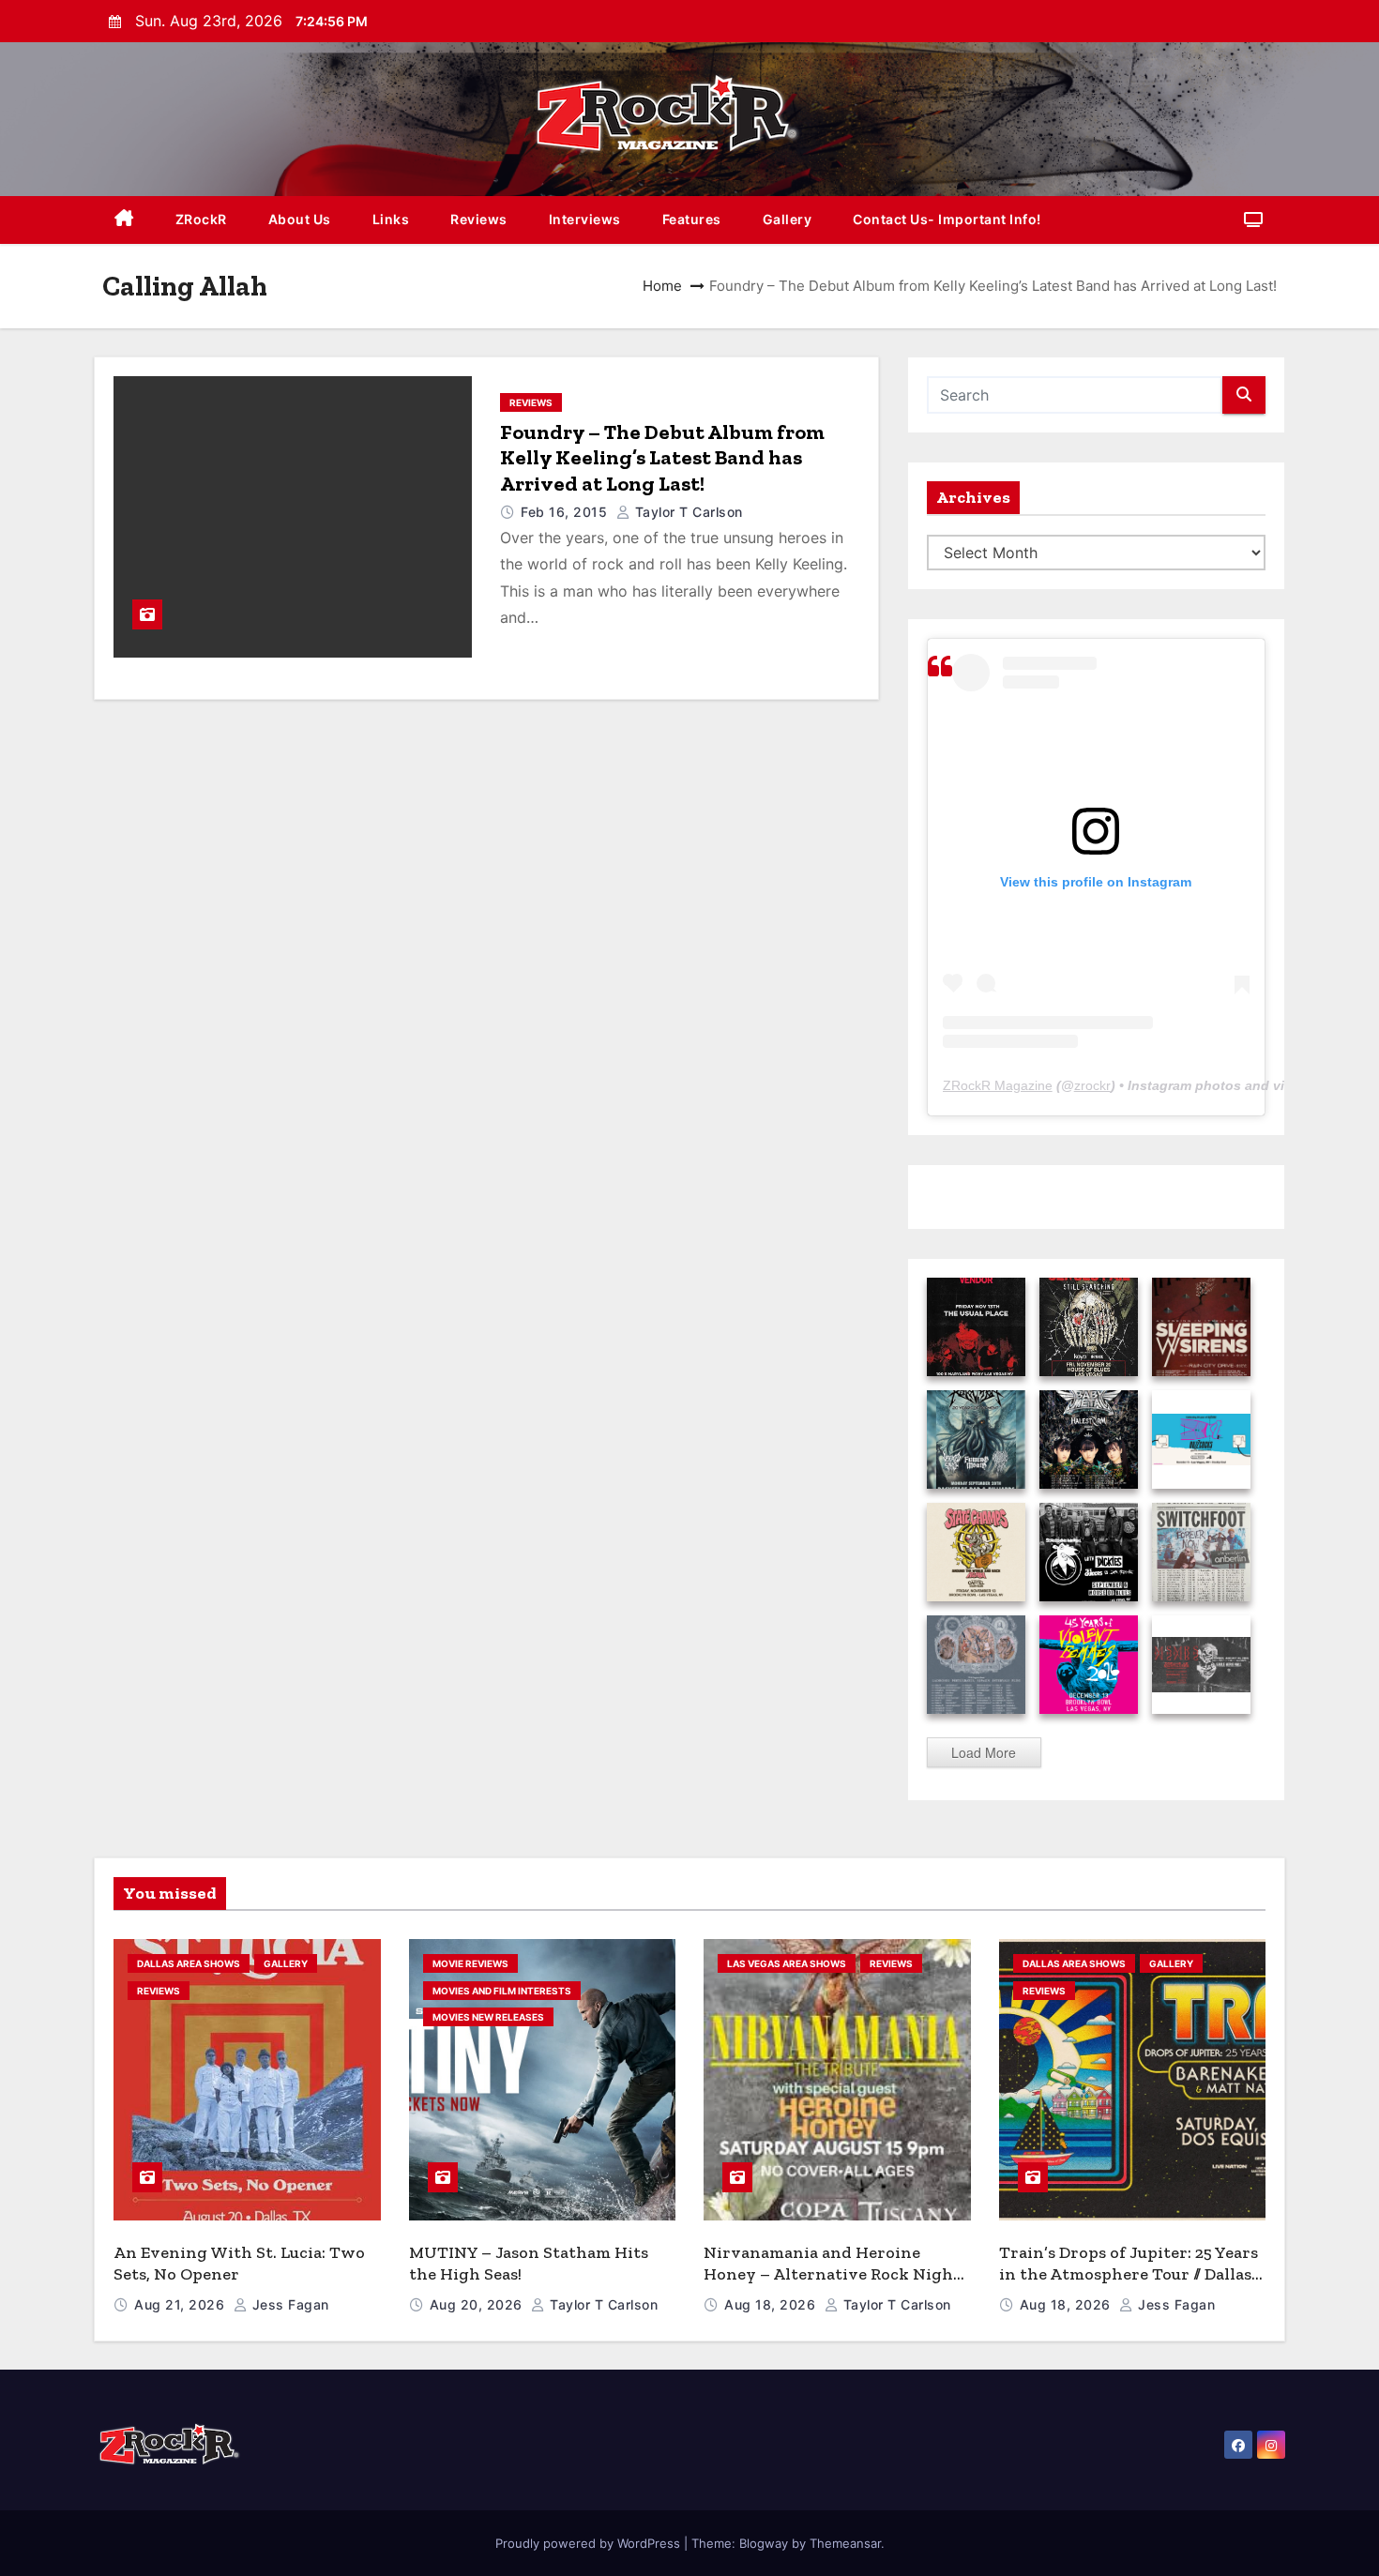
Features (692, 219)
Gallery (788, 219)
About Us (300, 219)
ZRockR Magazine (998, 1085)
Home (662, 286)
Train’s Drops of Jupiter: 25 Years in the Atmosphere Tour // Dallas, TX (1129, 2273)
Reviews (479, 219)
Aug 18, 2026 (772, 2304)
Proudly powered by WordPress (590, 2543)
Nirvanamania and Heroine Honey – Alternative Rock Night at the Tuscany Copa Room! (832, 2273)
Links (391, 219)
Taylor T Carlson (687, 512)
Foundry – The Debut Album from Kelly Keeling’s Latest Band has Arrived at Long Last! (662, 458)
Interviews (585, 219)
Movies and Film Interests (502, 1991)
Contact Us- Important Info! (947, 219)
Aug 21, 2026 (182, 2304)
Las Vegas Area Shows (787, 1963)
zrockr (1092, 1085)
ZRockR (201, 219)
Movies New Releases (488, 2017)
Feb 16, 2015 (566, 512)
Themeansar (845, 2543)
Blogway (764, 2543)
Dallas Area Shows (189, 1963)
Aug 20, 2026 (478, 2304)
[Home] (124, 220)
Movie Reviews (470, 1963)
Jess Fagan (288, 2304)
